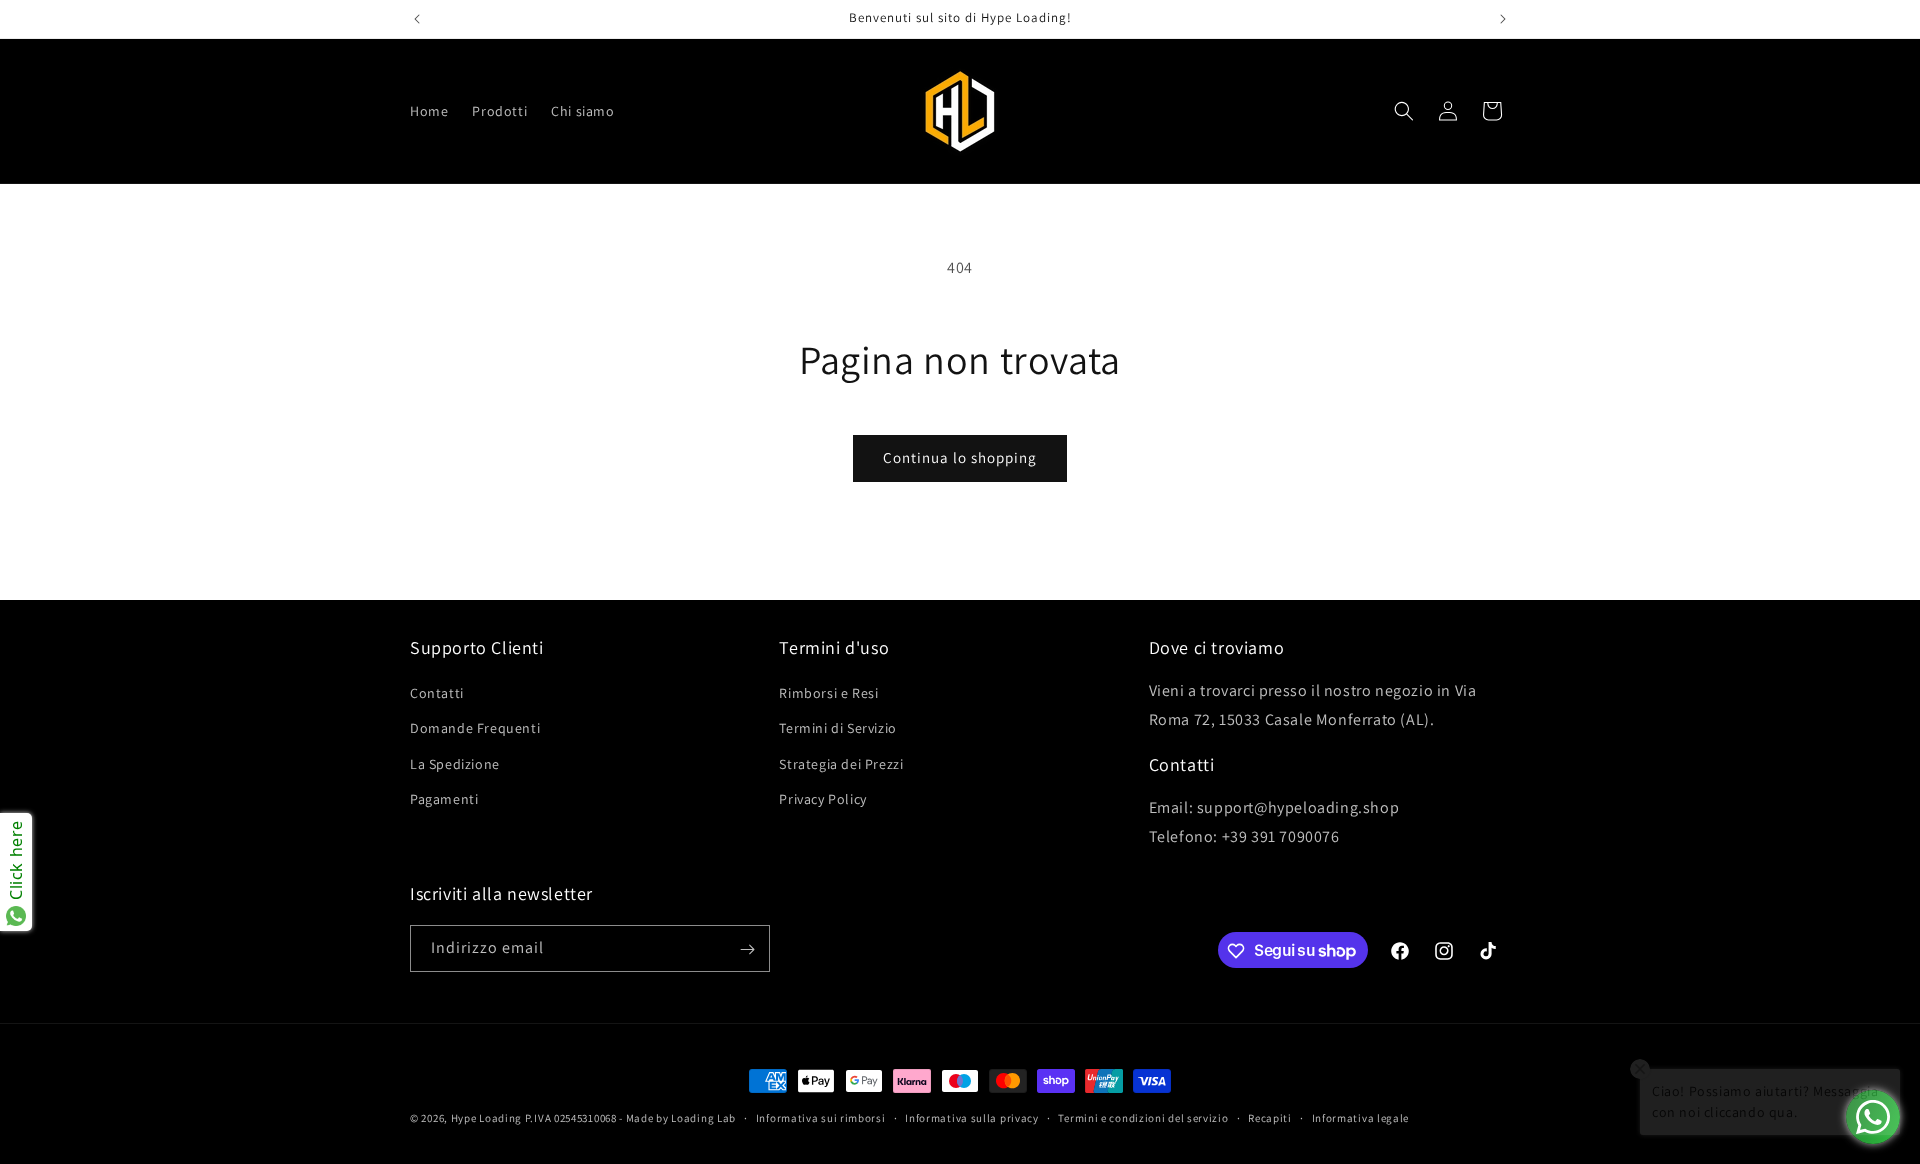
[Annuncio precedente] (417, 19)
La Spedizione (455, 764)
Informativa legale (1361, 1117)
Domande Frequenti (475, 729)
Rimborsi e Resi (828, 694)
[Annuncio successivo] (1503, 19)
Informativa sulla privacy (972, 1117)
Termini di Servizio (837, 729)
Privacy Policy (822, 799)
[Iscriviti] (747, 949)
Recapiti (1270, 1117)
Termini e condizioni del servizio (1143, 1117)
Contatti (437, 694)
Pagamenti (444, 799)
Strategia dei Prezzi (841, 764)
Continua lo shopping (960, 457)
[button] (1404, 111)
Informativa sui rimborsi (821, 1117)
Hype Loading (486, 1118)
